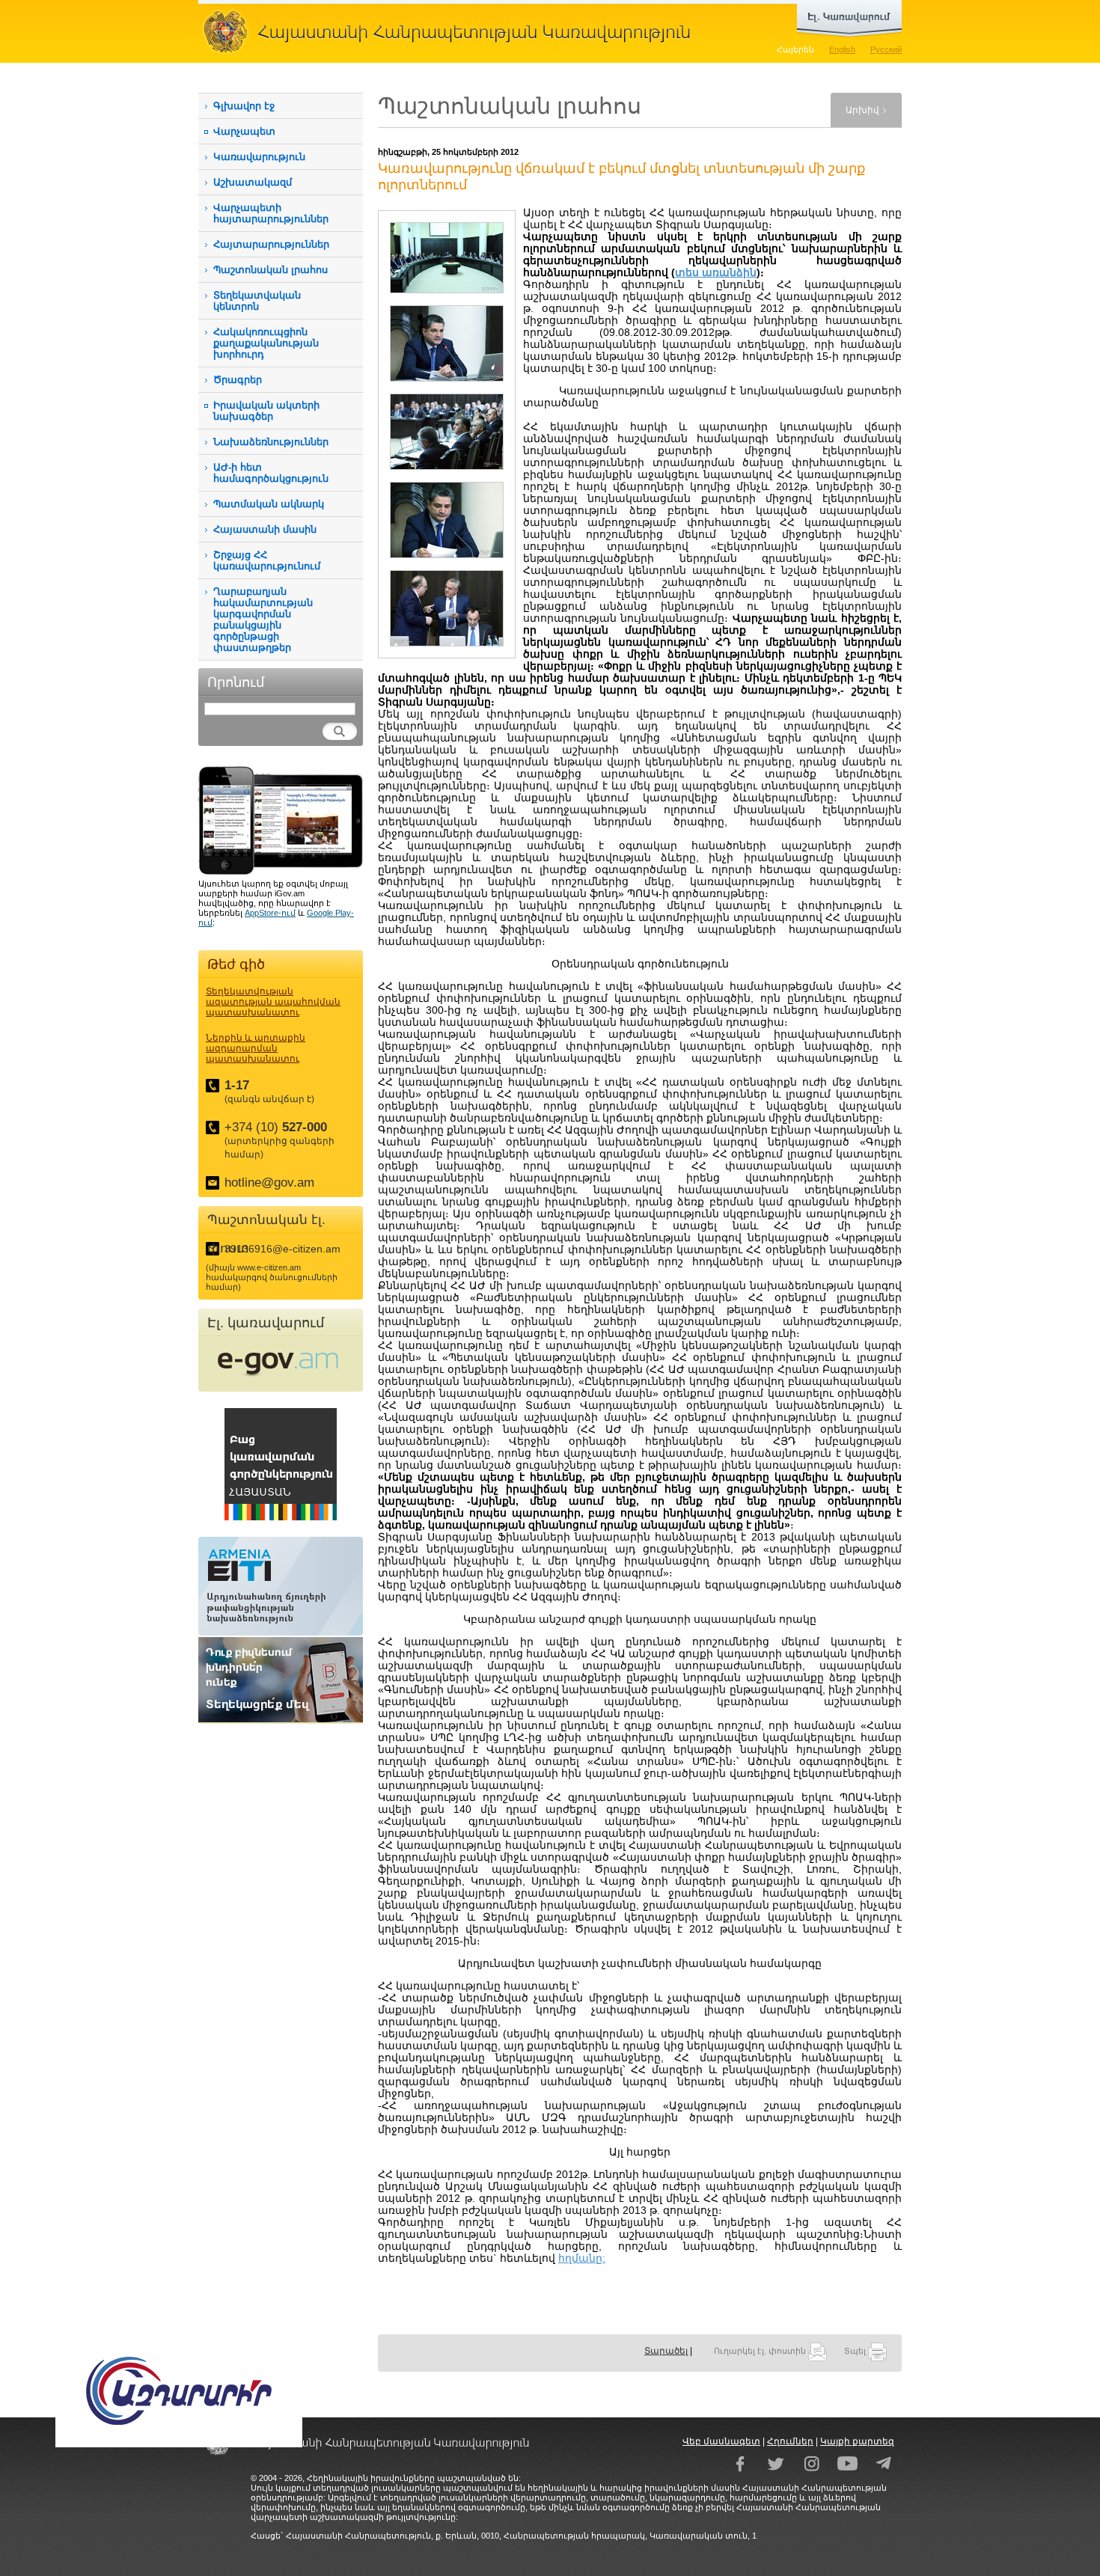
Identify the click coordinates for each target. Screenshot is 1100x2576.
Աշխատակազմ (253, 182)
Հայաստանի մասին (265, 529)
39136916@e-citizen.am (282, 1249)
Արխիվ (862, 110)
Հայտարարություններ (271, 244)
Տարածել (666, 2351)
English (842, 49)
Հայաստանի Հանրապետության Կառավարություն (453, 31)
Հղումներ (790, 2441)
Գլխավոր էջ (244, 106)
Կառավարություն (259, 157)
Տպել (856, 2351)
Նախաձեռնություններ (271, 442)
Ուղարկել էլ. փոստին (761, 2351)
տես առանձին (716, 272)
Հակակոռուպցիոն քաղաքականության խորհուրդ (266, 343)
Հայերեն (795, 49)
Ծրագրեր (238, 380)
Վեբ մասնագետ (721, 2441)
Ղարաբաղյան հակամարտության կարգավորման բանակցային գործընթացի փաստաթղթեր (263, 619)
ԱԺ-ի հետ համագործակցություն (271, 473)
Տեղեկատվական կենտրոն (257, 301)
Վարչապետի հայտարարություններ (271, 213)
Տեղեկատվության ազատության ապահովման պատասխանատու (273, 1002)
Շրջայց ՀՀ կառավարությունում (267, 560)
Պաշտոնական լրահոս (271, 270)
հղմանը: (582, 2258)
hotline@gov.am (269, 1183)
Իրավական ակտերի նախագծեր (266, 411)
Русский (886, 49)
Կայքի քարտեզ (857, 2441)
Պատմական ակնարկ (269, 504)
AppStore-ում (270, 913)
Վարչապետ (244, 131)
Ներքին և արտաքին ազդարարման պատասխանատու (256, 1048)
